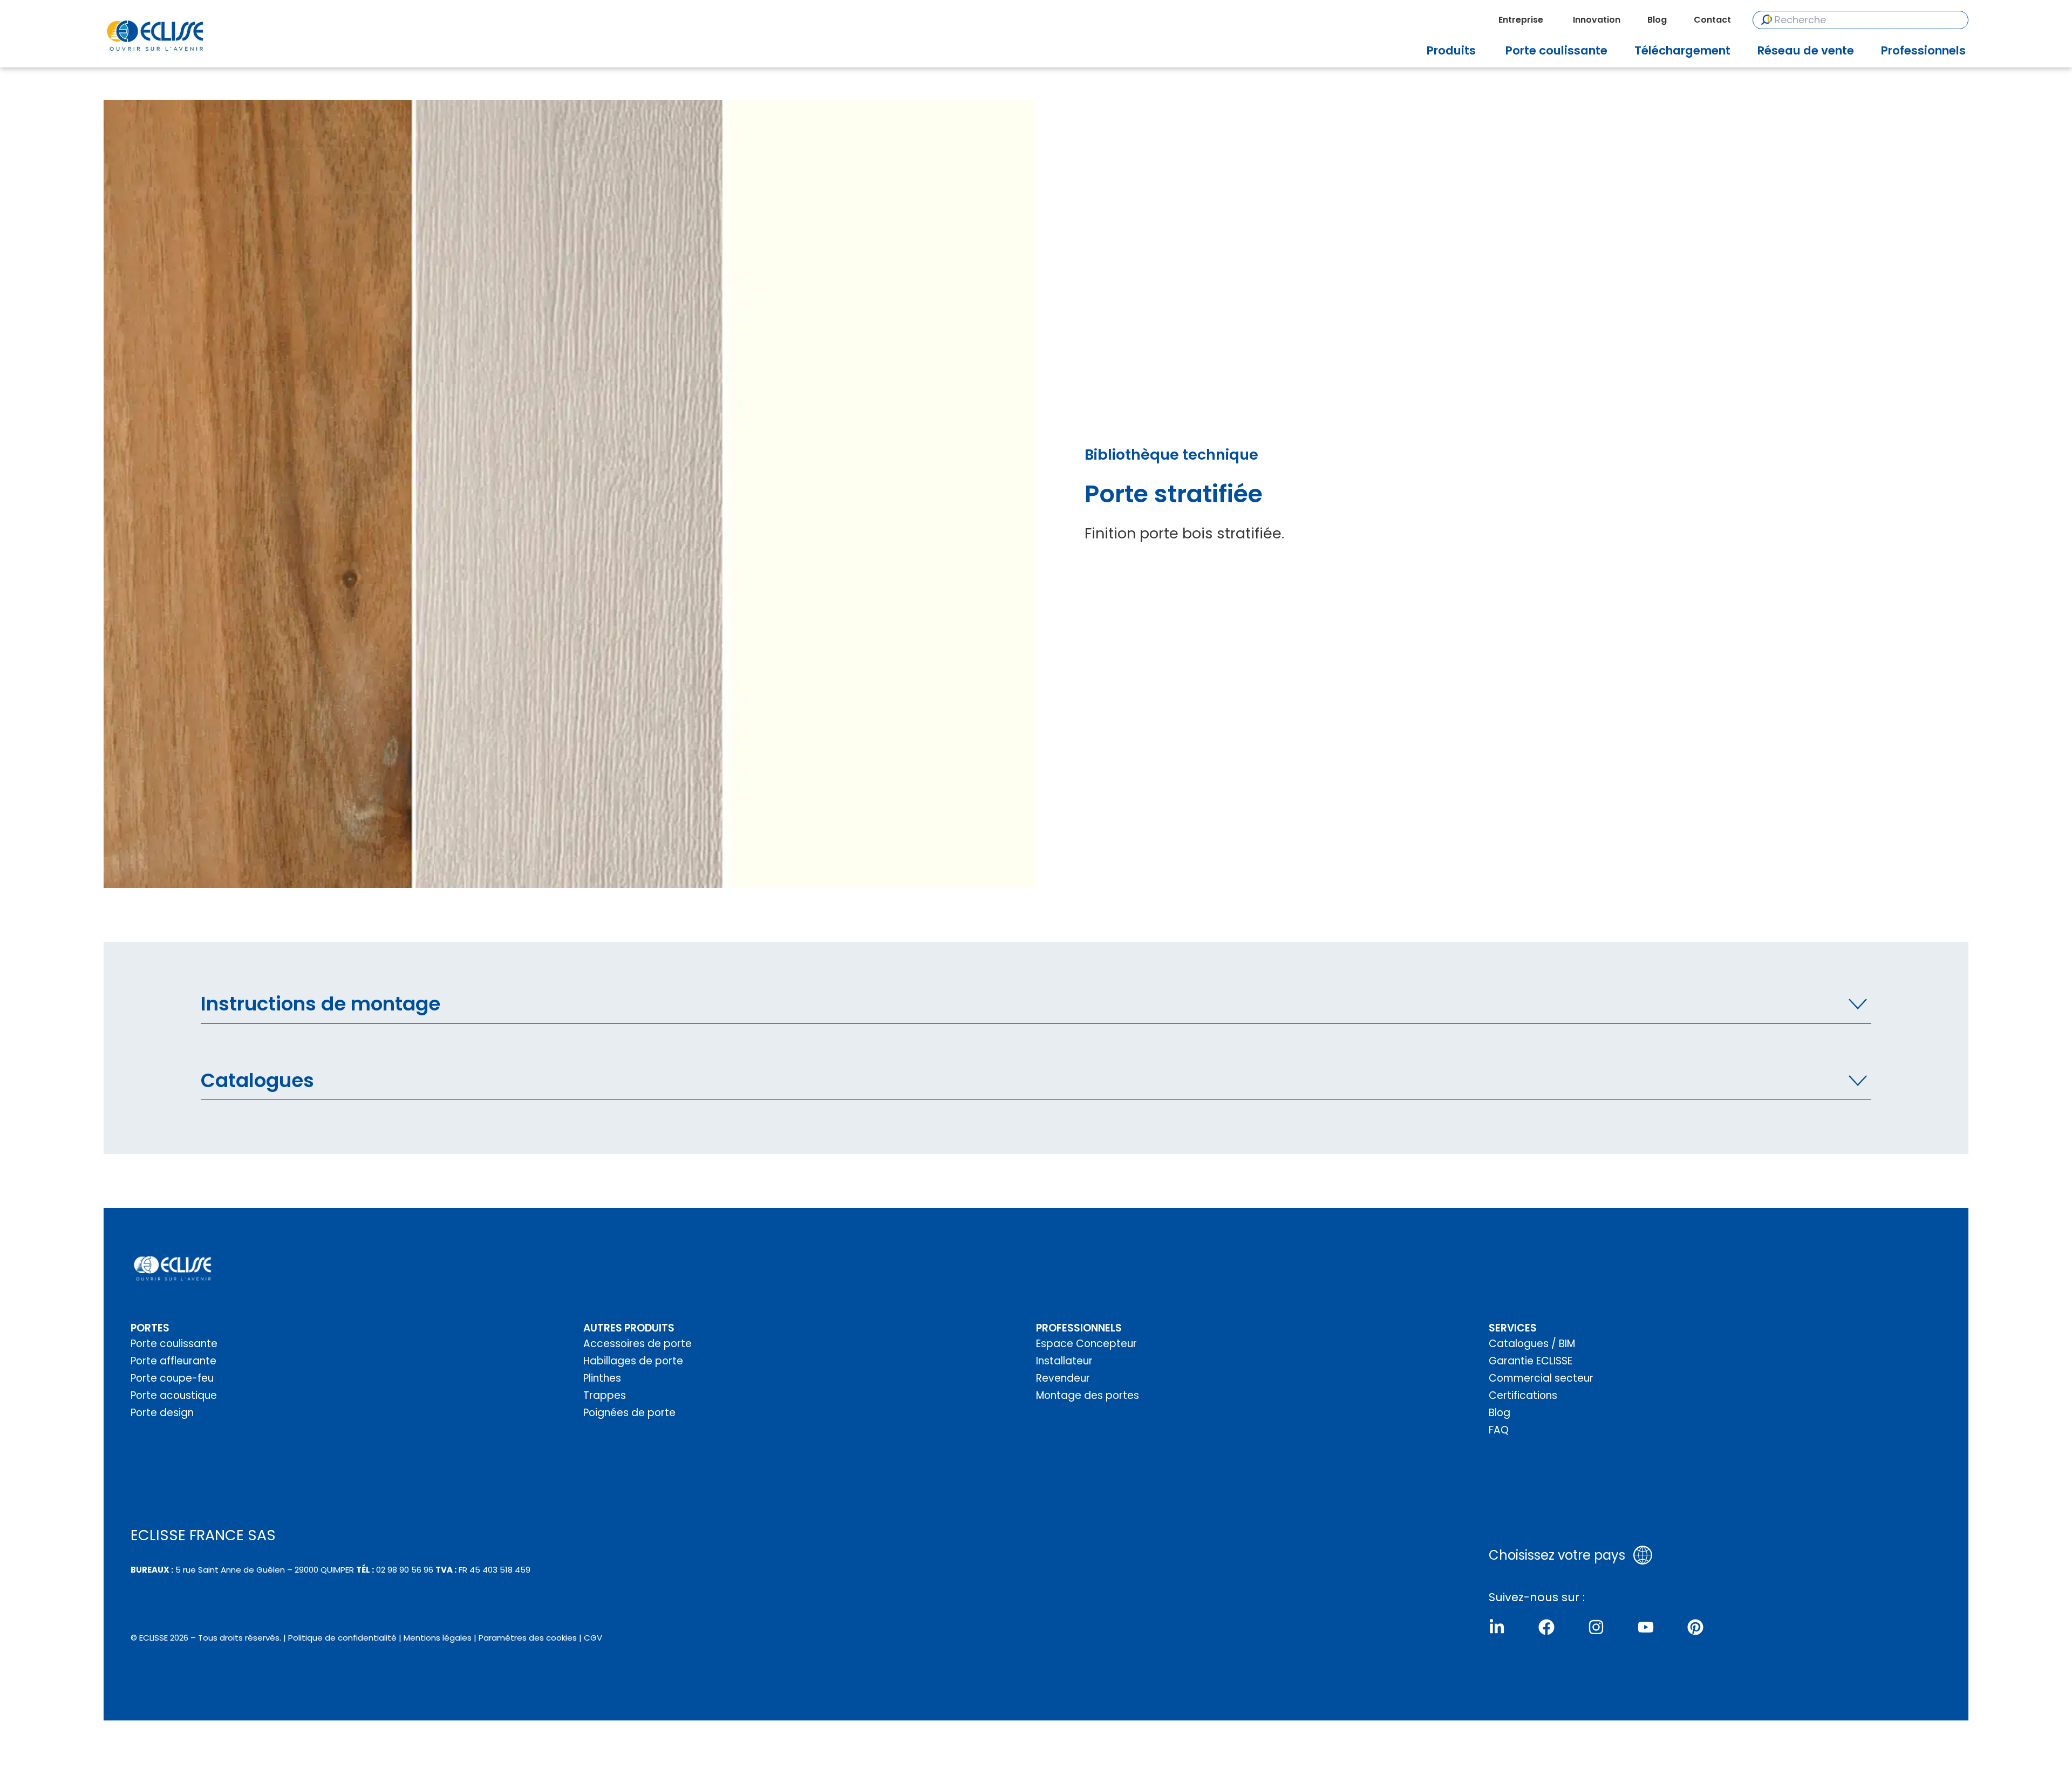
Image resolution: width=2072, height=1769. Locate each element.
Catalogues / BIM (1532, 1344)
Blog (1500, 1413)
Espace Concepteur (1086, 1344)
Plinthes (602, 1378)
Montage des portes (1088, 1395)
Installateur (1064, 1361)
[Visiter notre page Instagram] (1596, 1627)
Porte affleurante (173, 1361)
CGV (593, 1638)
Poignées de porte (629, 1413)
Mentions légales (438, 1638)
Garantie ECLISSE (1531, 1361)
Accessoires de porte (638, 1344)
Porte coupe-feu (172, 1378)
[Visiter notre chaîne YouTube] (1646, 1627)
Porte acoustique (174, 1395)
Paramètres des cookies (528, 1638)
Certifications (1523, 1395)
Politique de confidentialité (342, 1638)
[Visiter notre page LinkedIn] (1497, 1627)
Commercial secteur (1541, 1378)
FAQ (1499, 1430)
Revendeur (1063, 1378)
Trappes (605, 1395)
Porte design (162, 1413)
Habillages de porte (633, 1361)
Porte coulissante (174, 1344)
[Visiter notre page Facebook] (1546, 1627)
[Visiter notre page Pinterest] (1695, 1627)
